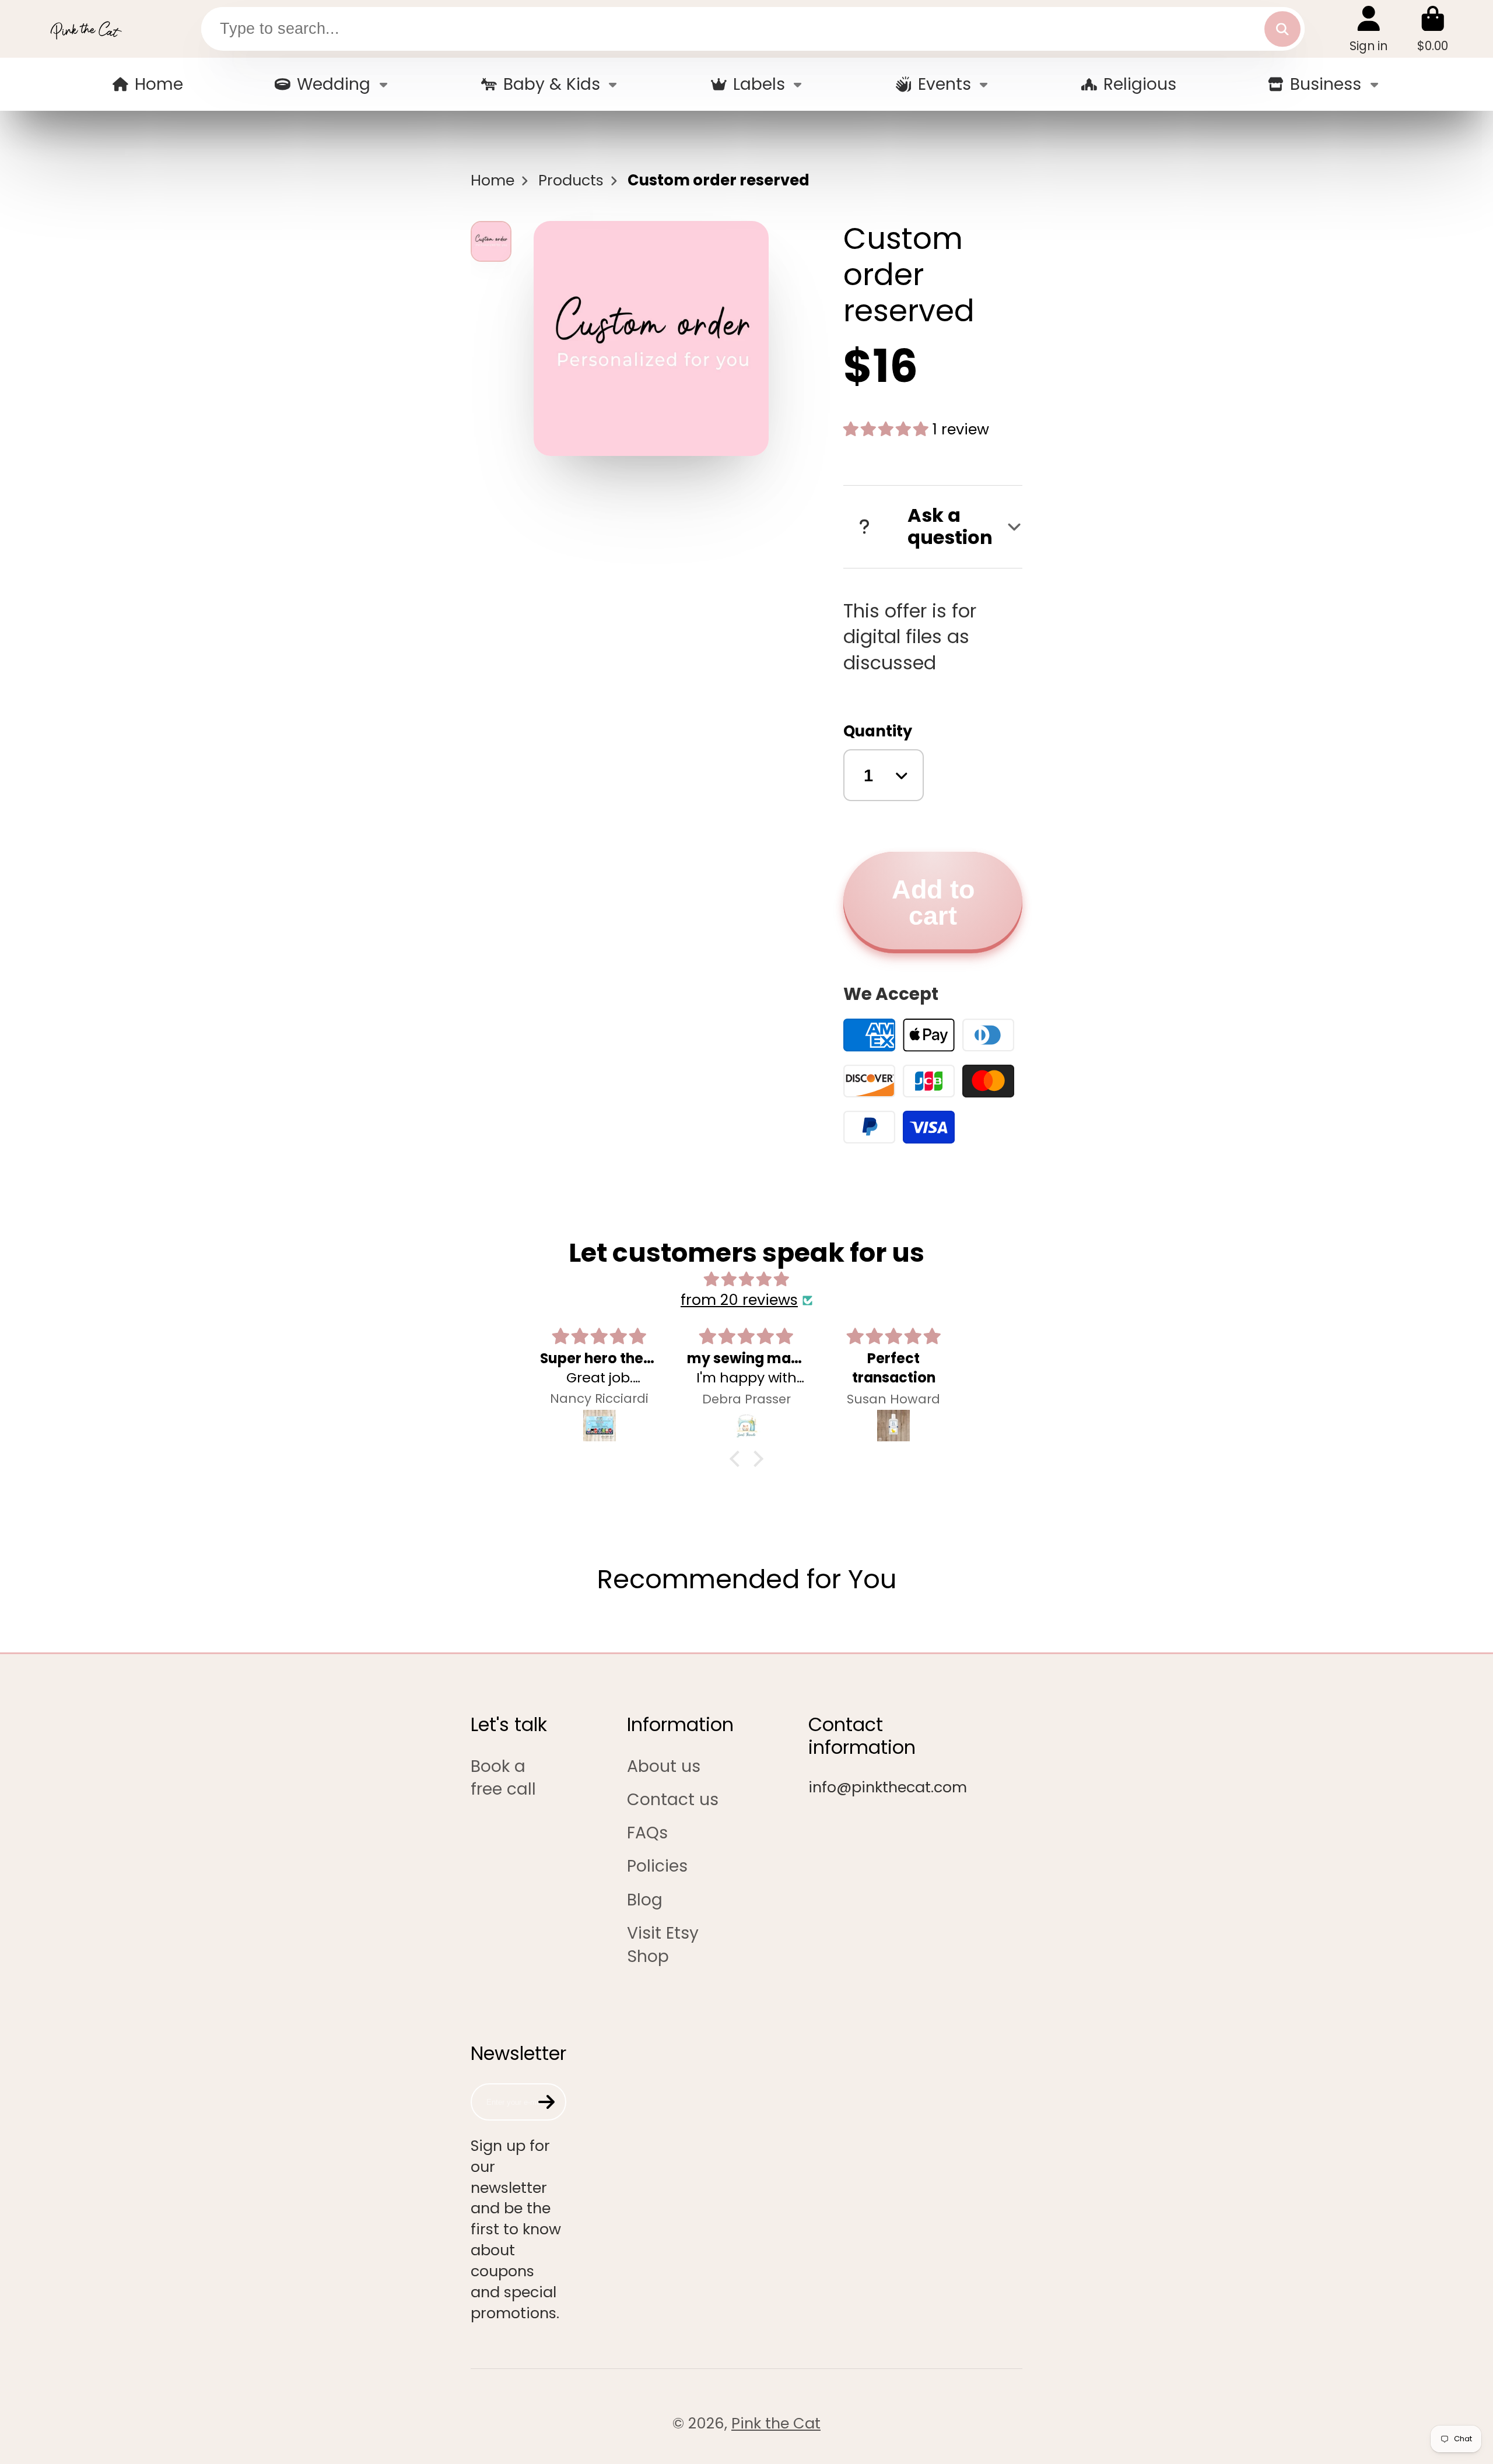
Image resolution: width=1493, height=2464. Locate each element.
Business (1326, 84)
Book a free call (503, 1778)
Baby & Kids (552, 84)
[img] (746, 1280)
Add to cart (933, 902)
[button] (738, 1459)
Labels (759, 84)
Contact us (673, 1800)
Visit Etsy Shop (663, 1944)
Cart (1433, 29)
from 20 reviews (739, 1300)
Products (571, 180)
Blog (645, 1900)
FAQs (647, 1833)
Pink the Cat (776, 2423)
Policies (657, 1866)
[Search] (1282, 29)
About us (664, 1766)
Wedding (334, 84)
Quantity (878, 731)
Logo (86, 29)
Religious (1140, 84)
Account (1368, 29)
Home (159, 84)
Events (944, 84)
